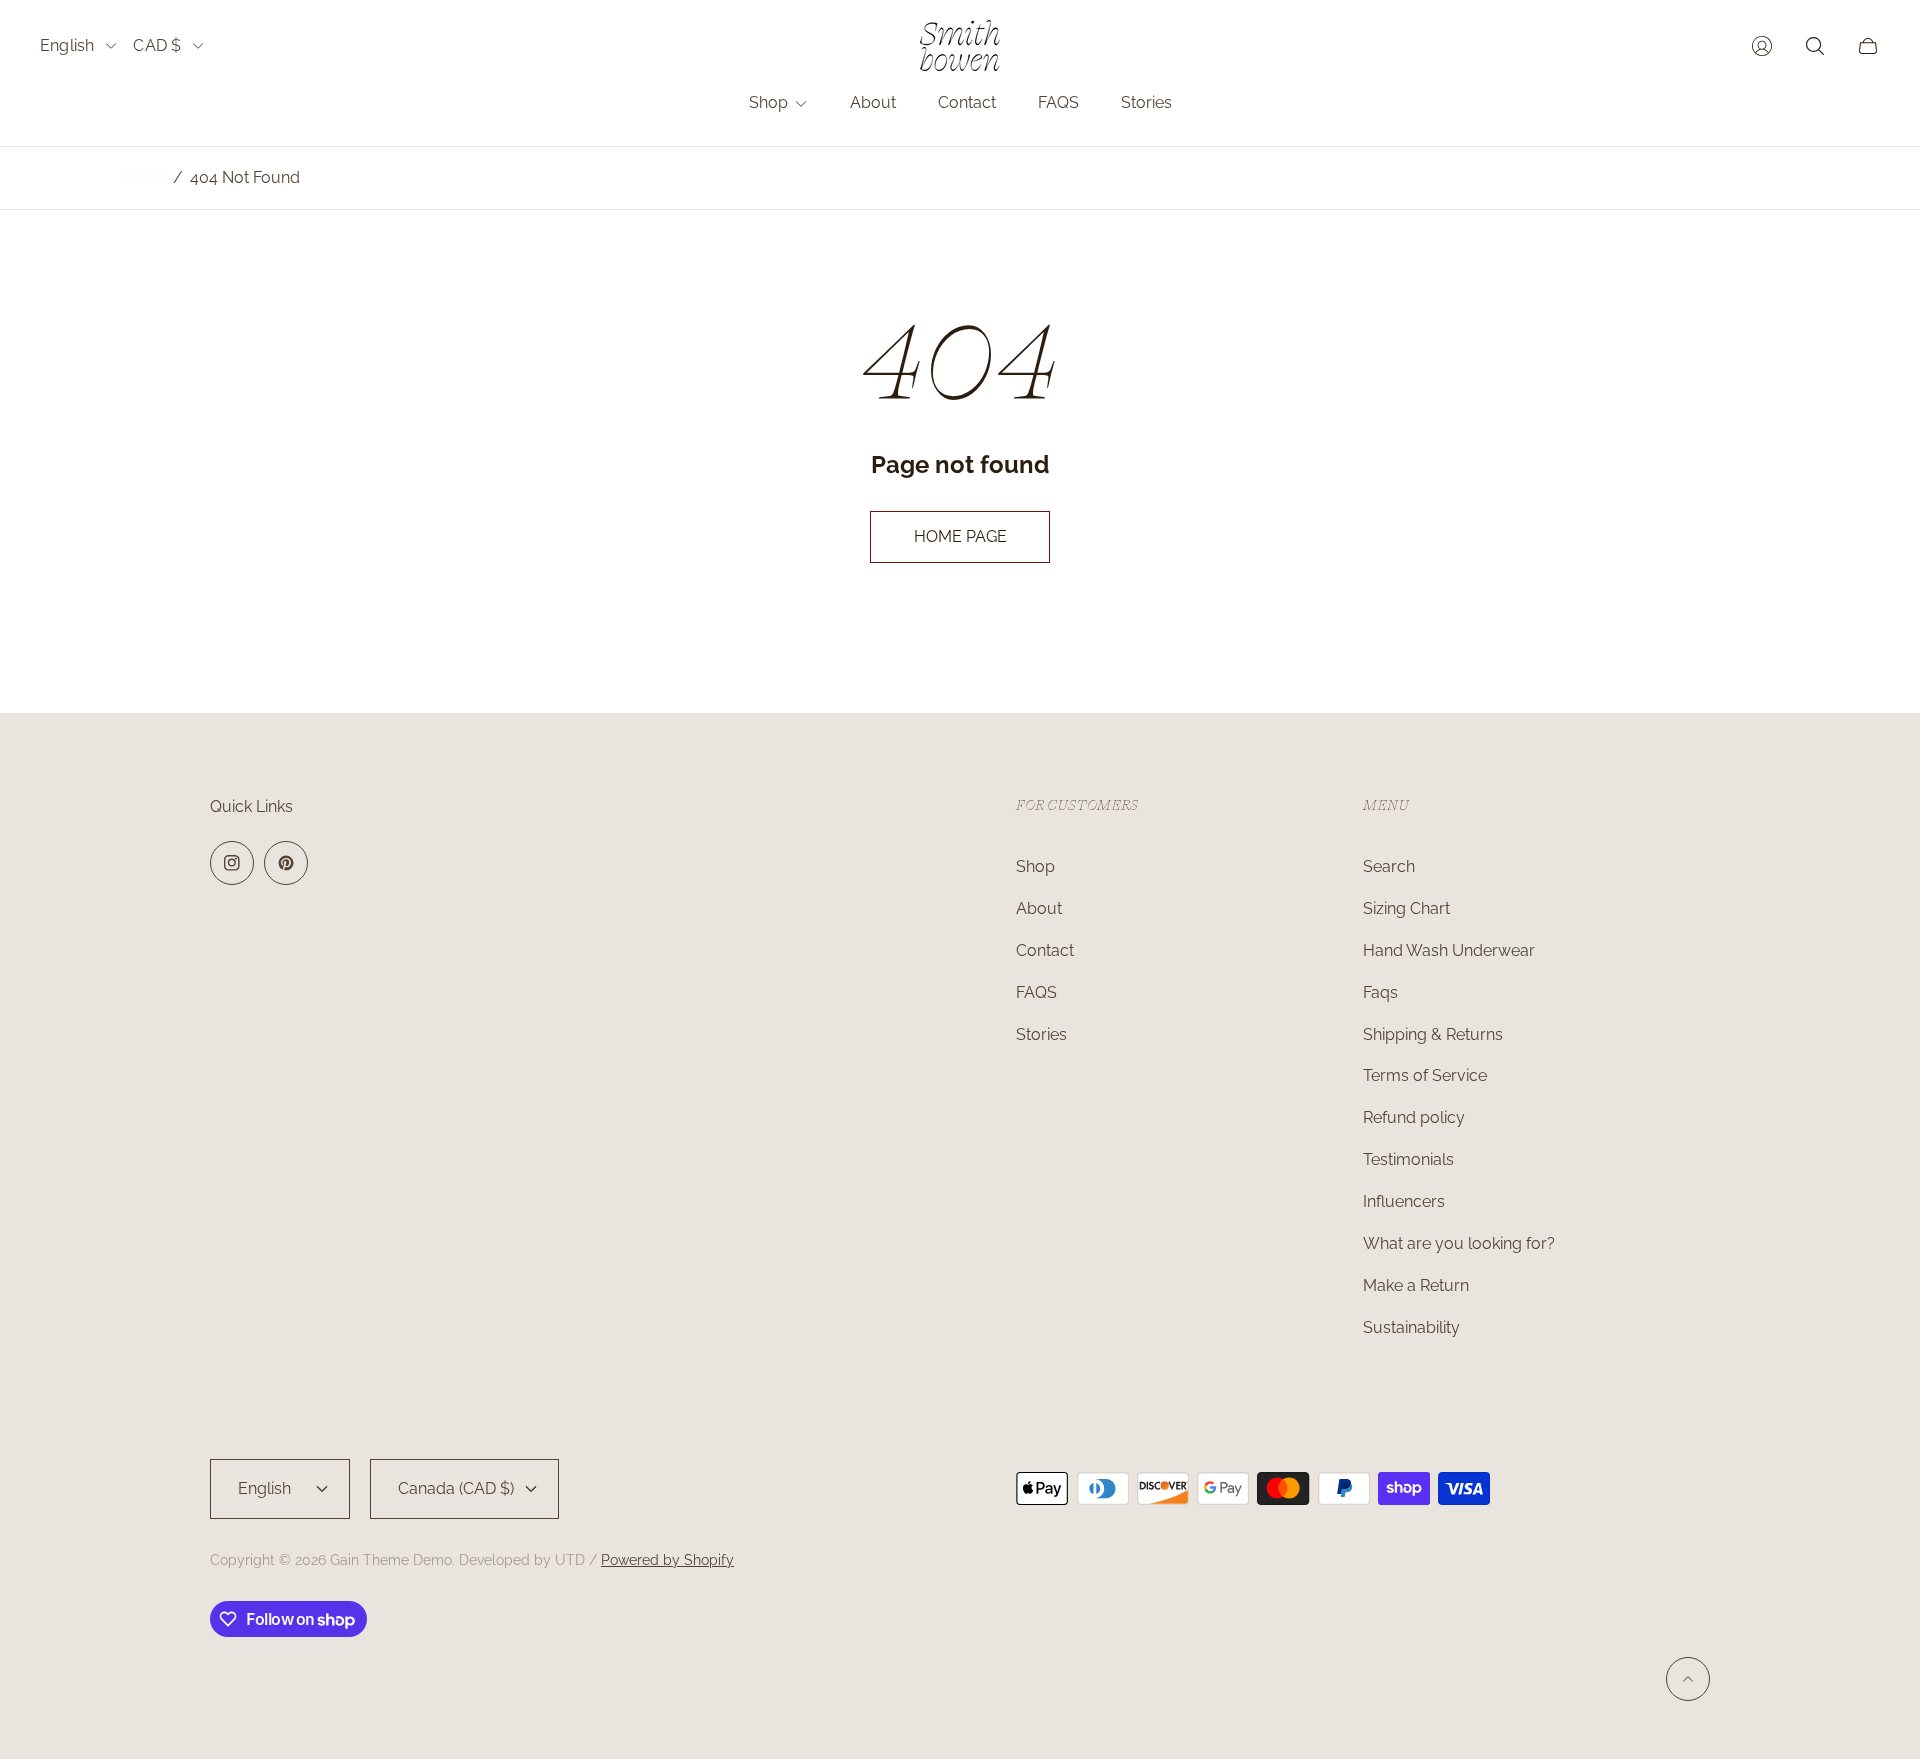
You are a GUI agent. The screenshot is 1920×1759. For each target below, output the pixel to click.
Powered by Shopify (667, 1560)
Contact (1045, 950)
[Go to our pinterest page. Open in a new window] (286, 863)
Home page (960, 536)
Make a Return (1416, 1285)
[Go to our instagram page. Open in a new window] (232, 863)
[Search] (1815, 46)
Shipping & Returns (1433, 1034)
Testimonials (1408, 1159)
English (67, 45)
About (1039, 908)
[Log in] (1762, 46)
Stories (1041, 1034)
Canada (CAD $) (456, 1488)
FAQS (1036, 992)
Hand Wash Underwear (1449, 950)
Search (1389, 866)
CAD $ (157, 45)
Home (143, 177)
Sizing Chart (1406, 908)
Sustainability (1411, 1327)
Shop (1035, 866)
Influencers (1404, 1201)
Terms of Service (1425, 1075)
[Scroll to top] (1688, 1679)
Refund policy (1414, 1117)
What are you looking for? (1459, 1243)
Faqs (1380, 992)
